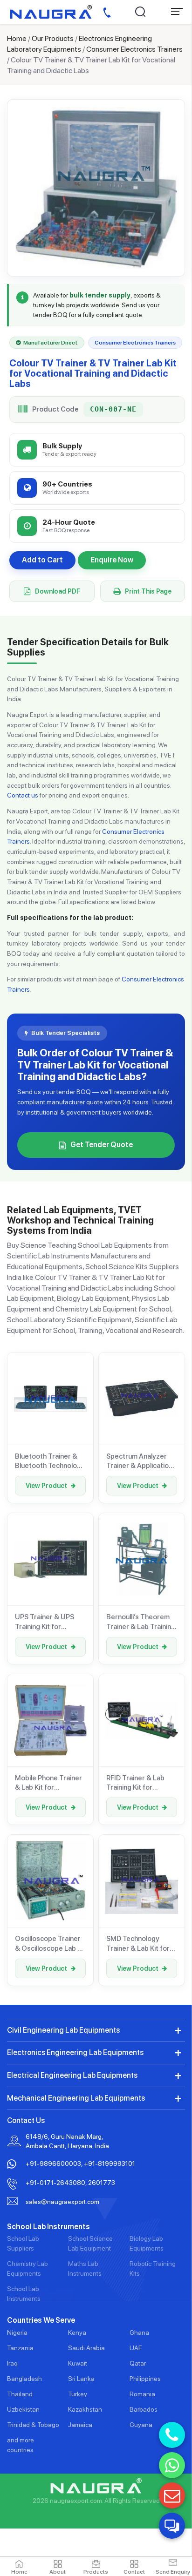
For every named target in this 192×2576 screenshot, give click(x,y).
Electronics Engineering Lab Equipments (75, 2052)
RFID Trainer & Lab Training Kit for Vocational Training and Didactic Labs (136, 1783)
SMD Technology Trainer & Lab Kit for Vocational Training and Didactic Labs (138, 1944)
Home (17, 38)
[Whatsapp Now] (172, 2465)
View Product (46, 1486)
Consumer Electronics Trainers (134, 49)
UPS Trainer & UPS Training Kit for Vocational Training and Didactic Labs (45, 1622)
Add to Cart (42, 560)
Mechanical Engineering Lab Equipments (76, 2098)
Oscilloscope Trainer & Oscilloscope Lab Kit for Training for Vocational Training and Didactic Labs (50, 1944)
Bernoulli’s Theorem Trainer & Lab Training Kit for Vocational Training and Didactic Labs (141, 1622)
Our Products (53, 38)
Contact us (23, 795)
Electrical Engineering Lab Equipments (72, 2075)
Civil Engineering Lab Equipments (63, 2030)
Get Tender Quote (102, 1145)
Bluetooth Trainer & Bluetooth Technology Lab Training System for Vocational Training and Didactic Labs (50, 1461)
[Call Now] (172, 2435)
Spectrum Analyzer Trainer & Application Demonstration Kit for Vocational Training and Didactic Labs (141, 1461)
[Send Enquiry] (172, 2495)
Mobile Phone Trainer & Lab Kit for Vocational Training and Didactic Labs (48, 1783)
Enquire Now (112, 560)
